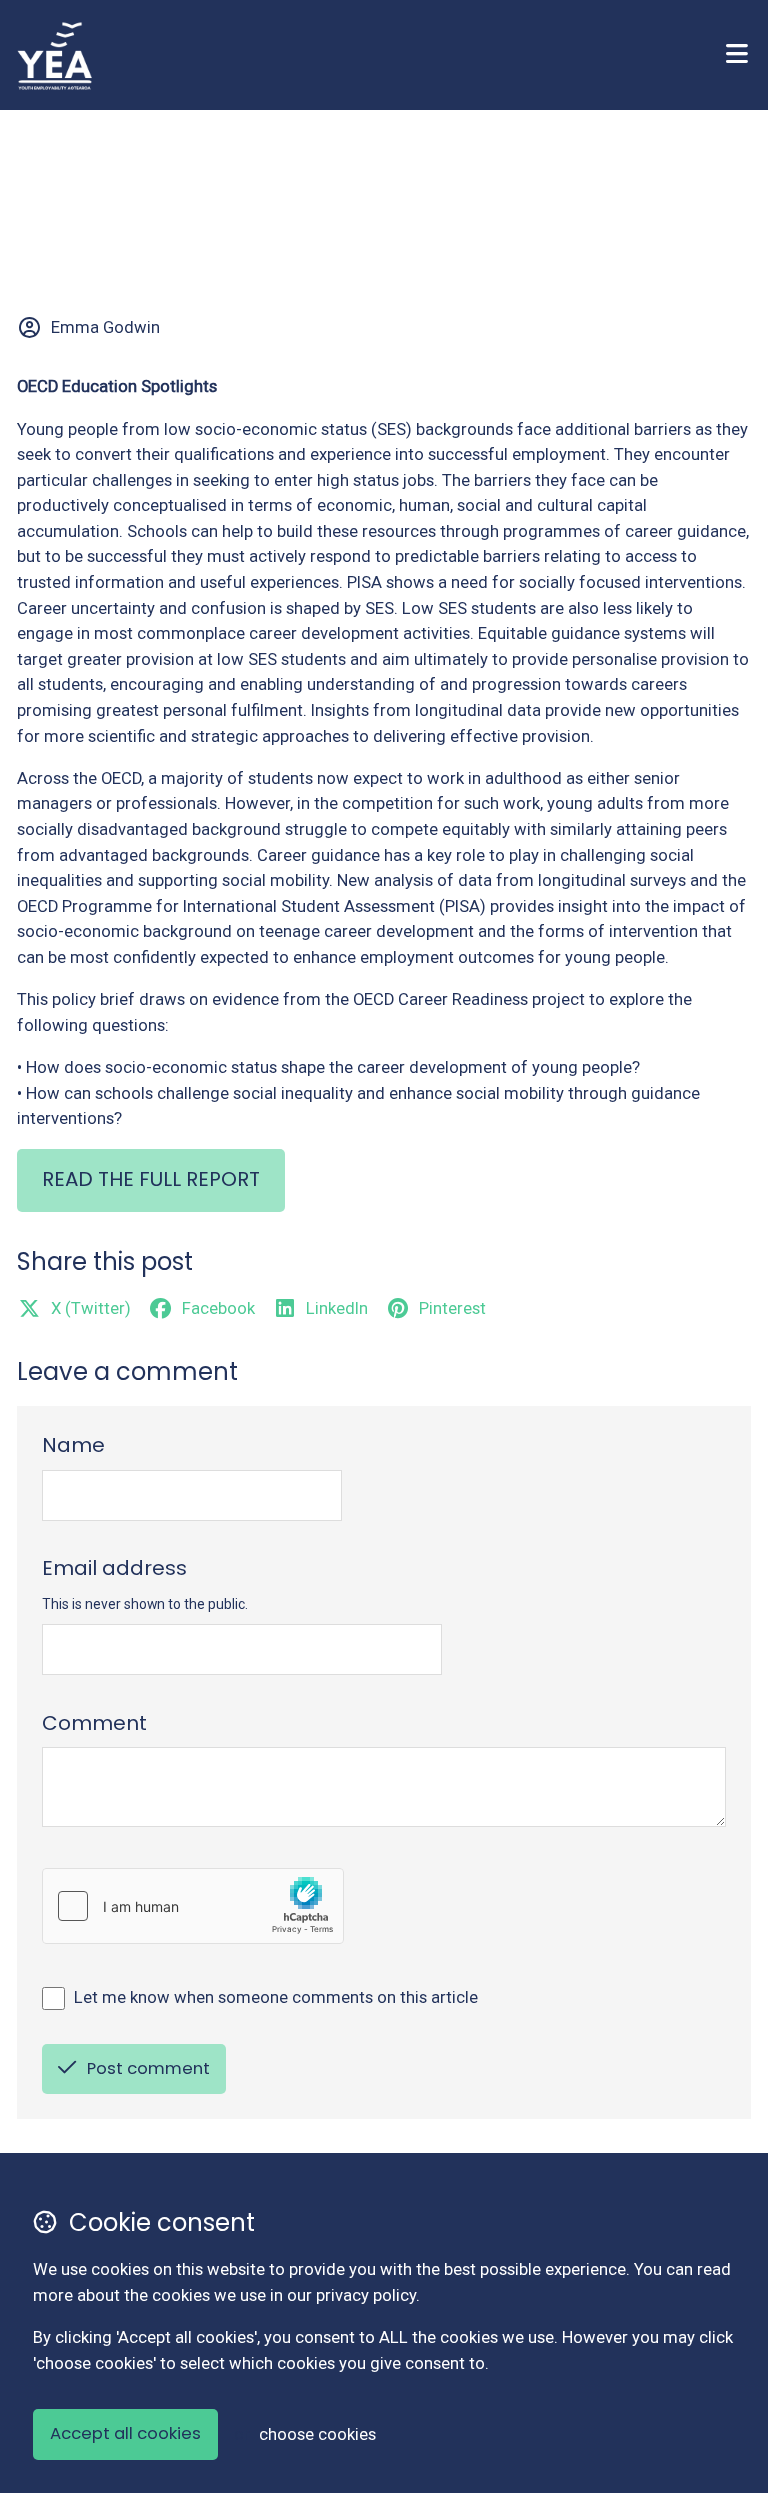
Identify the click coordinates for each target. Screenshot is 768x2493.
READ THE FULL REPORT (151, 1179)
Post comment (148, 2068)
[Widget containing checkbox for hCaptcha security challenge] (193, 1906)
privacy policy (366, 2295)
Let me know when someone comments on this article (276, 1997)
